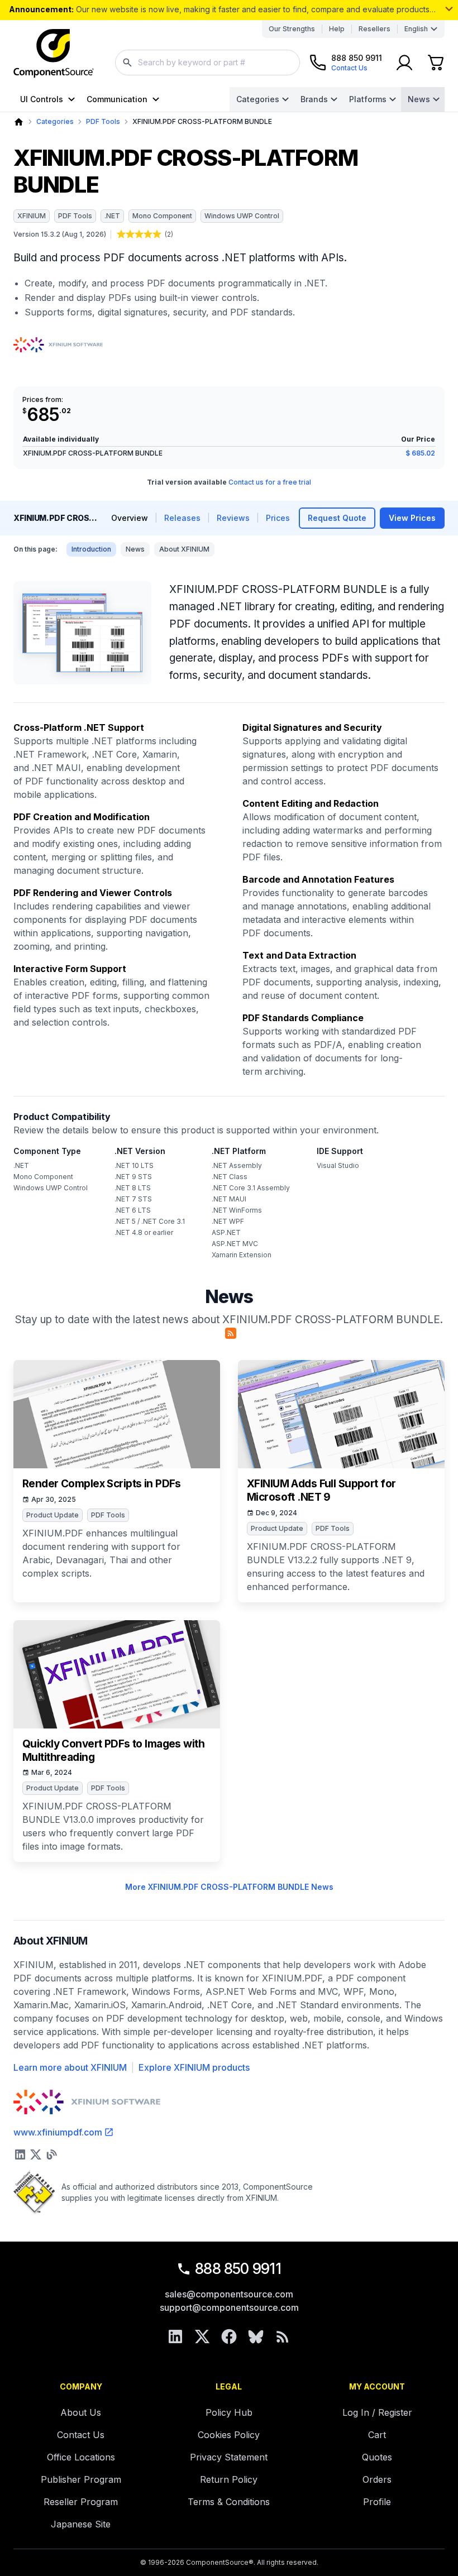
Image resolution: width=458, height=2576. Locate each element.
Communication (117, 99)
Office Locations (81, 2457)
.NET (112, 216)
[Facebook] (229, 2336)
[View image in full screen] (82, 633)
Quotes (377, 2457)
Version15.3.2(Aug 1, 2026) (60, 234)
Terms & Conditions (229, 2502)
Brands (314, 99)
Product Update (53, 1515)
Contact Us (81, 2435)
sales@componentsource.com (229, 2294)
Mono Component (162, 216)
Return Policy (229, 2479)
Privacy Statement (229, 2457)
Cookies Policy (229, 2435)
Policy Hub (229, 2412)
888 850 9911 (238, 2269)
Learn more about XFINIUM (70, 2067)
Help (337, 29)
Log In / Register (377, 2412)
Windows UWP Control (242, 216)
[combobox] (207, 63)
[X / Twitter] (202, 2336)
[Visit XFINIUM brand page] (58, 345)
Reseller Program (81, 2502)
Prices (278, 518)
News (419, 99)
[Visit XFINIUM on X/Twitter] (36, 2154)
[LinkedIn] (175, 2336)
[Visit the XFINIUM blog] (51, 2154)
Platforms (368, 99)
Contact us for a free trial (270, 482)
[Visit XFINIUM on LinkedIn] (20, 2154)
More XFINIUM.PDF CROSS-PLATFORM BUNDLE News (229, 1887)
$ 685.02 (420, 453)
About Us (81, 2412)
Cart (377, 2435)
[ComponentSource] (54, 54)
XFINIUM (32, 216)
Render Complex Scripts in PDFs (102, 1484)
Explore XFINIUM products (194, 2067)
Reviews (233, 518)
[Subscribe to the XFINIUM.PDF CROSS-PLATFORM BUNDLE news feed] (231, 1333)
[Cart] (436, 63)
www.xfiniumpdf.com (58, 2132)
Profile (377, 2502)
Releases (182, 518)
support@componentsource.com (229, 2307)
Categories (258, 99)
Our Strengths (292, 29)
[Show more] (449, 9)
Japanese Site (81, 2524)
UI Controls (42, 99)
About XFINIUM (184, 549)
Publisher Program (81, 2479)
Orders (377, 2479)
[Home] (19, 122)
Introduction (91, 549)
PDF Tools (103, 121)
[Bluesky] (256, 2336)
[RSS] (283, 2336)
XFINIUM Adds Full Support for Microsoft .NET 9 (321, 1490)
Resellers (374, 29)
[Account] (404, 63)
